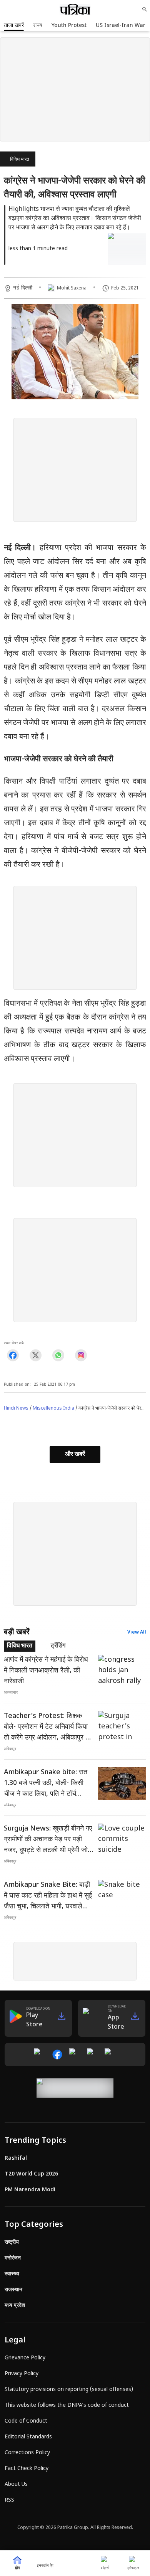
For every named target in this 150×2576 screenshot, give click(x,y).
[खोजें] (145, 9)
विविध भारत (20, 160)
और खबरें (75, 1455)
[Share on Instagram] (81, 1355)
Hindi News (16, 1408)
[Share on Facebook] (13, 1355)
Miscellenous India (53, 1408)
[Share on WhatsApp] (58, 1355)
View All (137, 1632)
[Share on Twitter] (36, 1355)
